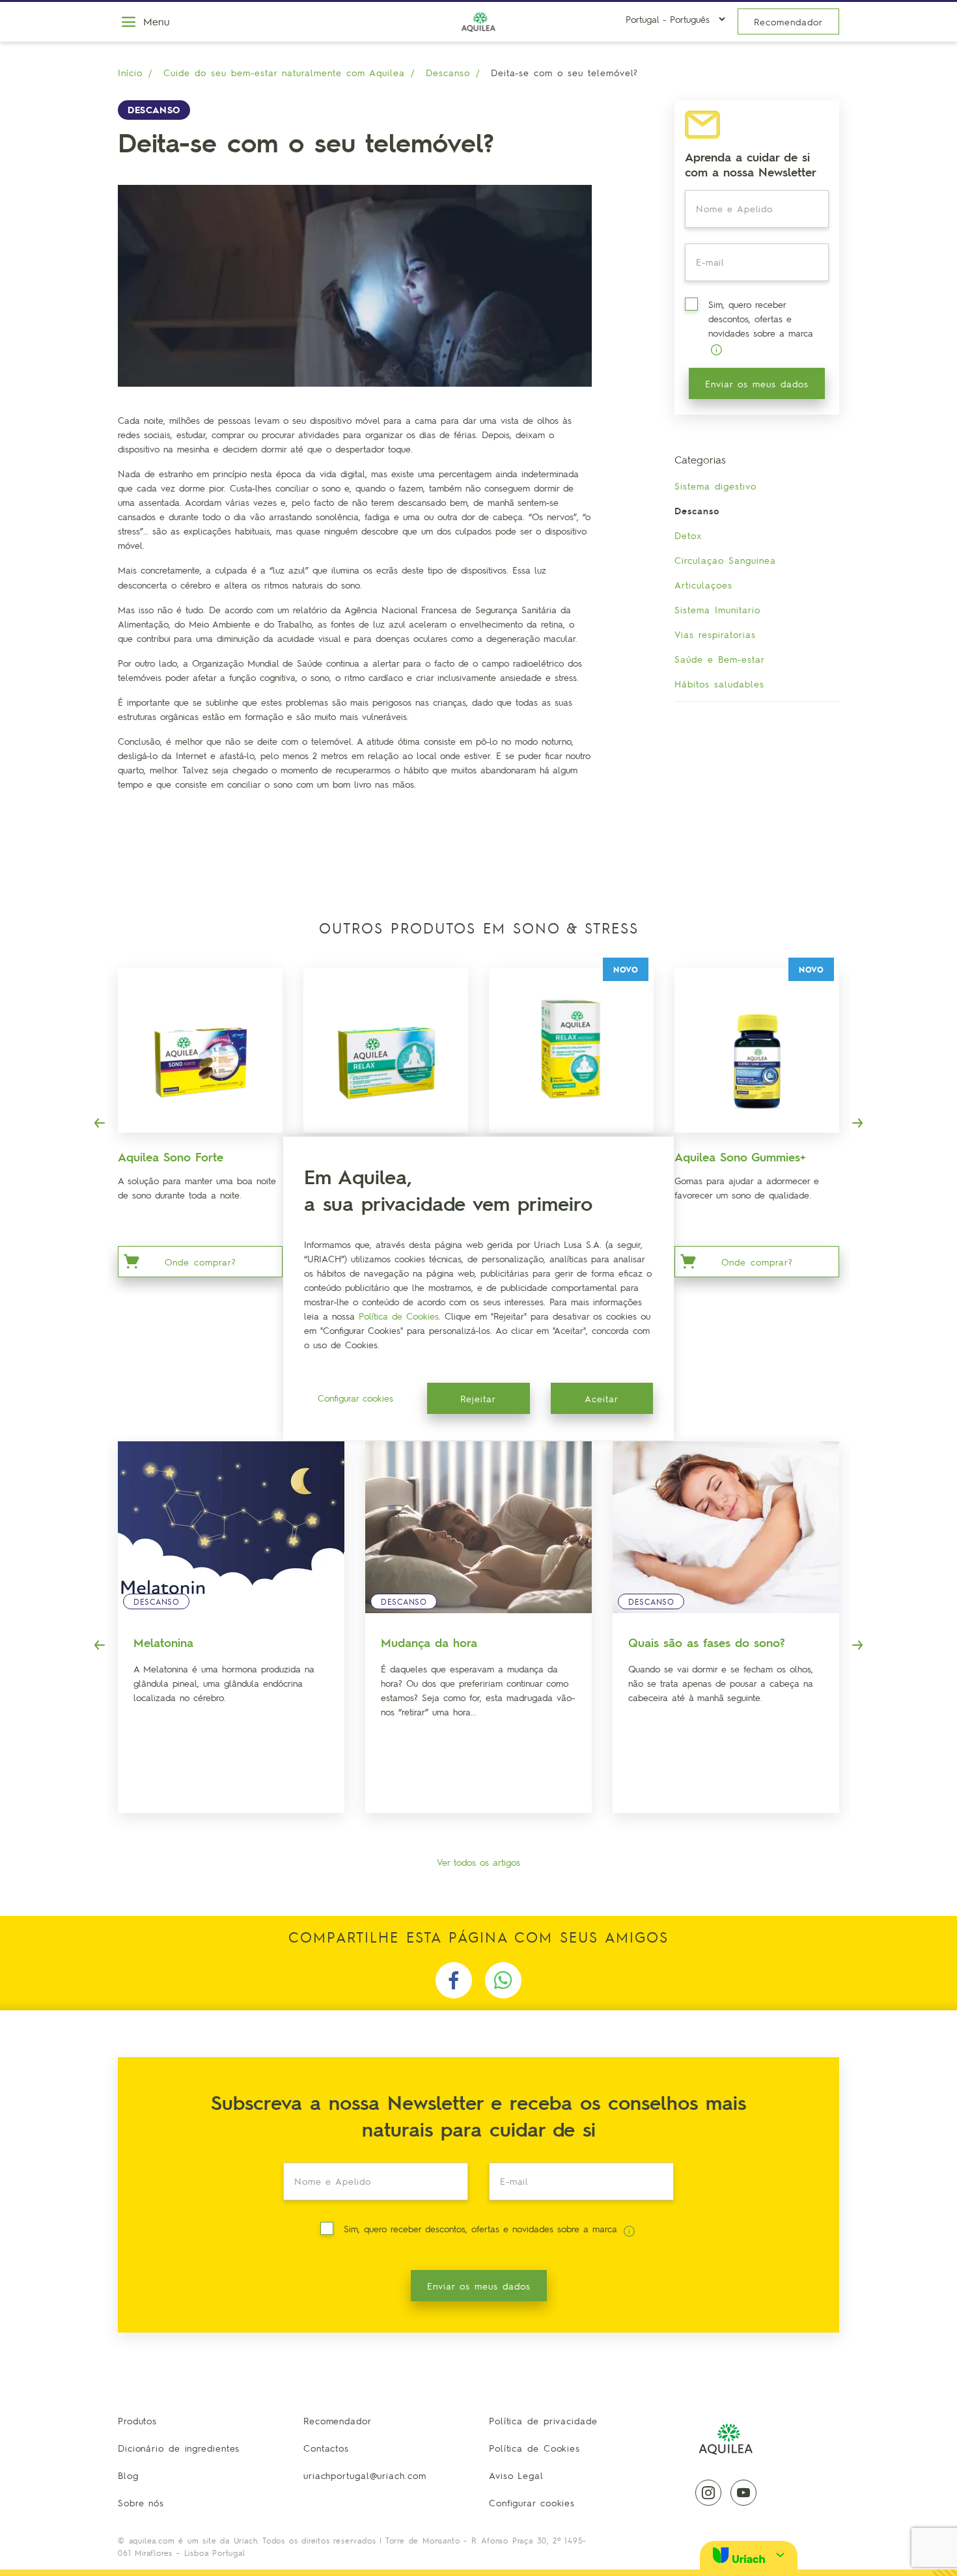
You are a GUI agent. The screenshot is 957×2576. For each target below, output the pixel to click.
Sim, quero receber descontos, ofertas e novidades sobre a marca (761, 318)
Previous (100, 1123)
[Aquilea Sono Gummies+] (757, 1050)
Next (857, 1123)
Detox (688, 535)
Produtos (137, 2420)
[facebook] (454, 1980)
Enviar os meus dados (757, 383)
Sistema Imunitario (717, 609)
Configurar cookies (532, 2502)
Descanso (448, 72)
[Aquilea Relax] (386, 1050)
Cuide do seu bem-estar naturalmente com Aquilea (284, 72)
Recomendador (788, 21)
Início (130, 72)
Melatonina (163, 1642)
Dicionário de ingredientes (179, 2448)
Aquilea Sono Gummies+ (740, 1156)
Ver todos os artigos (478, 1862)
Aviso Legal (516, 2475)
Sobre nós (141, 2502)
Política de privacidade (543, 2420)
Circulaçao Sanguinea (725, 560)
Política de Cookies (534, 2448)
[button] (749, 2555)
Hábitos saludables (719, 684)
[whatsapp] (503, 1980)
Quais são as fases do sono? (707, 1642)
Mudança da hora (429, 1642)
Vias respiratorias (715, 634)
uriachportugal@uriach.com (365, 2475)
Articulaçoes (703, 585)
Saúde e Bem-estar (720, 659)
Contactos (326, 2448)
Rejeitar (478, 1398)
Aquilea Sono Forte (171, 1156)
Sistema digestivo (715, 486)
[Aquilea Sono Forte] (200, 1050)
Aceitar (602, 1398)
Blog (128, 2475)
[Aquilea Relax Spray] (571, 1050)
